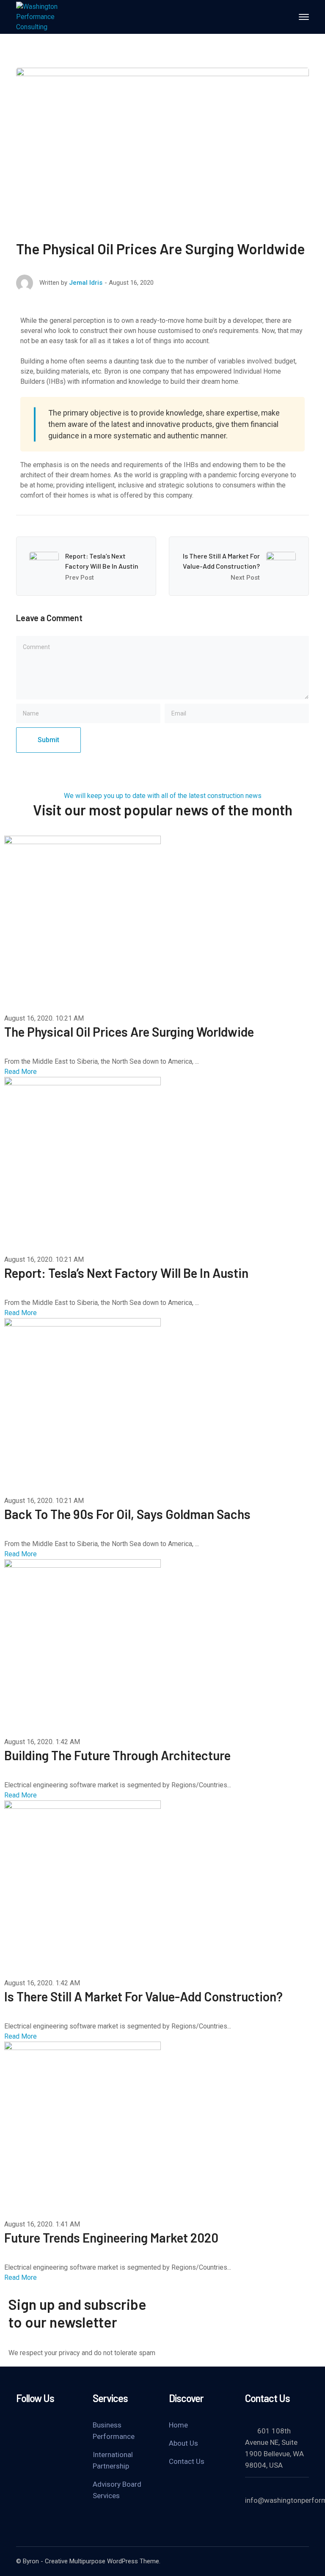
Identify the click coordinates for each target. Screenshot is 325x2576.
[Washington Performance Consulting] (50, 16)
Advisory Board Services (117, 2490)
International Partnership (113, 2460)
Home (178, 2425)
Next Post (245, 578)
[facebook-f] (41, 2424)
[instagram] (20, 2436)
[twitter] (20, 2424)
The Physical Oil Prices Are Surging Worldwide (129, 1032)
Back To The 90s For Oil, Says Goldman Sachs (127, 1514)
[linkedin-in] (63, 2424)
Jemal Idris (86, 283)
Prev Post (80, 578)
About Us (183, 2443)
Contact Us (187, 2461)
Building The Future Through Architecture (117, 1755)
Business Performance (114, 2431)
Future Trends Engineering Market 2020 (111, 2237)
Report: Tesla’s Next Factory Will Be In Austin (126, 1273)
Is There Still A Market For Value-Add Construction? (143, 1996)
